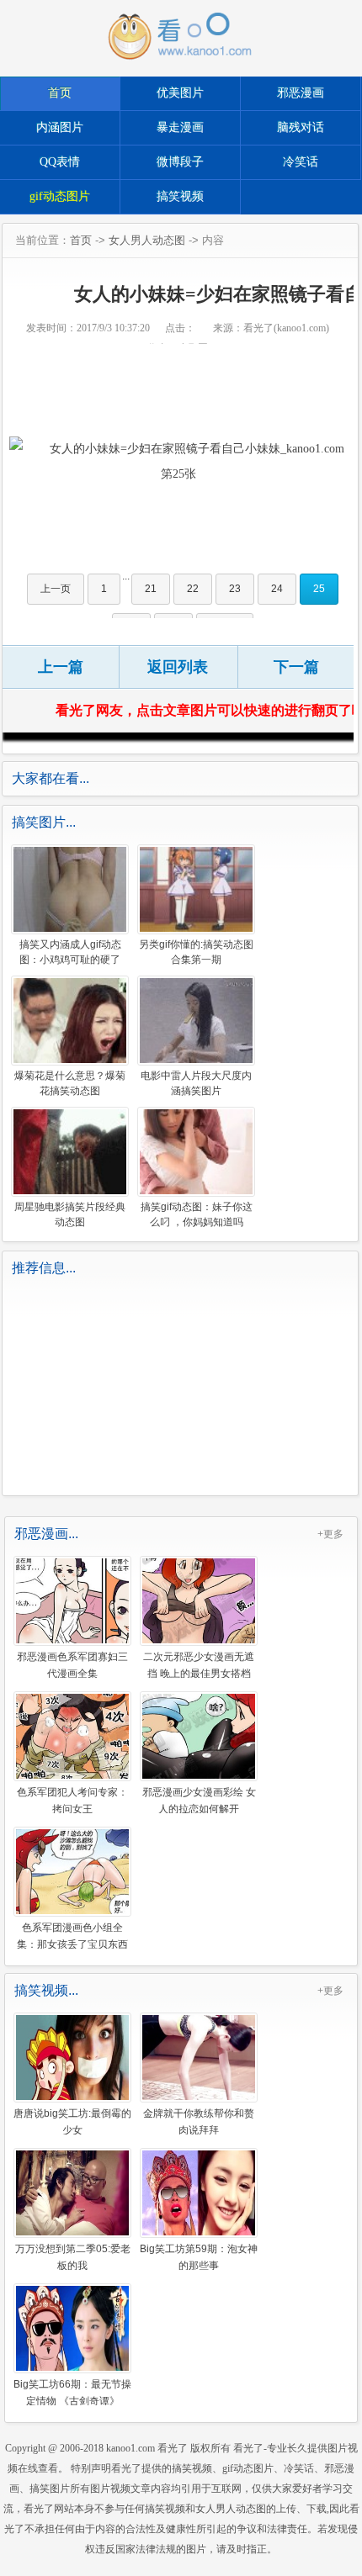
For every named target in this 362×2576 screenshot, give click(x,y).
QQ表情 (60, 162)
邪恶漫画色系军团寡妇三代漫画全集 (72, 1664)
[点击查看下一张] (178, 462)
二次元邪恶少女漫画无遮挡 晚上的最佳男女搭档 (199, 1664)
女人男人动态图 (147, 240)
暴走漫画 (180, 127)
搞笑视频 (180, 196)
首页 (60, 93)
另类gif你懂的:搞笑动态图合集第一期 (196, 952)
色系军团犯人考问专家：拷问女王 (72, 1800)
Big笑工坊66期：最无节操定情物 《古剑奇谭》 (72, 2392)
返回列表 (178, 667)
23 (235, 589)
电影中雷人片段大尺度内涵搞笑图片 (196, 1083)
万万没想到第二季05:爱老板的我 (73, 2256)
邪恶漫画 (301, 93)
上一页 (56, 589)
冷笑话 (301, 162)
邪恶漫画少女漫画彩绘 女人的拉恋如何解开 (199, 1800)
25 (319, 589)
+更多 (330, 1534)
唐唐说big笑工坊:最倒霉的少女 (72, 2121)
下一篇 (296, 667)
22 (193, 589)
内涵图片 (60, 127)
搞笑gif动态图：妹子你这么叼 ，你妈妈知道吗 (197, 1214)
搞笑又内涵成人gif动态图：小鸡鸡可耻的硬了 (70, 952)
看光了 (173, 2448)
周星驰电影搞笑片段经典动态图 (70, 1214)
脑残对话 (301, 127)
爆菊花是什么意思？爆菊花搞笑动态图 (70, 1083)
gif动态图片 (60, 196)
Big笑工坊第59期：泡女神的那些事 (199, 2256)
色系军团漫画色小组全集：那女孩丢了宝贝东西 (72, 1935)
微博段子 (180, 162)
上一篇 (61, 667)
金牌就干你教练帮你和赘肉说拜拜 (199, 2121)
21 (151, 589)
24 (277, 589)
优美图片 (180, 93)
